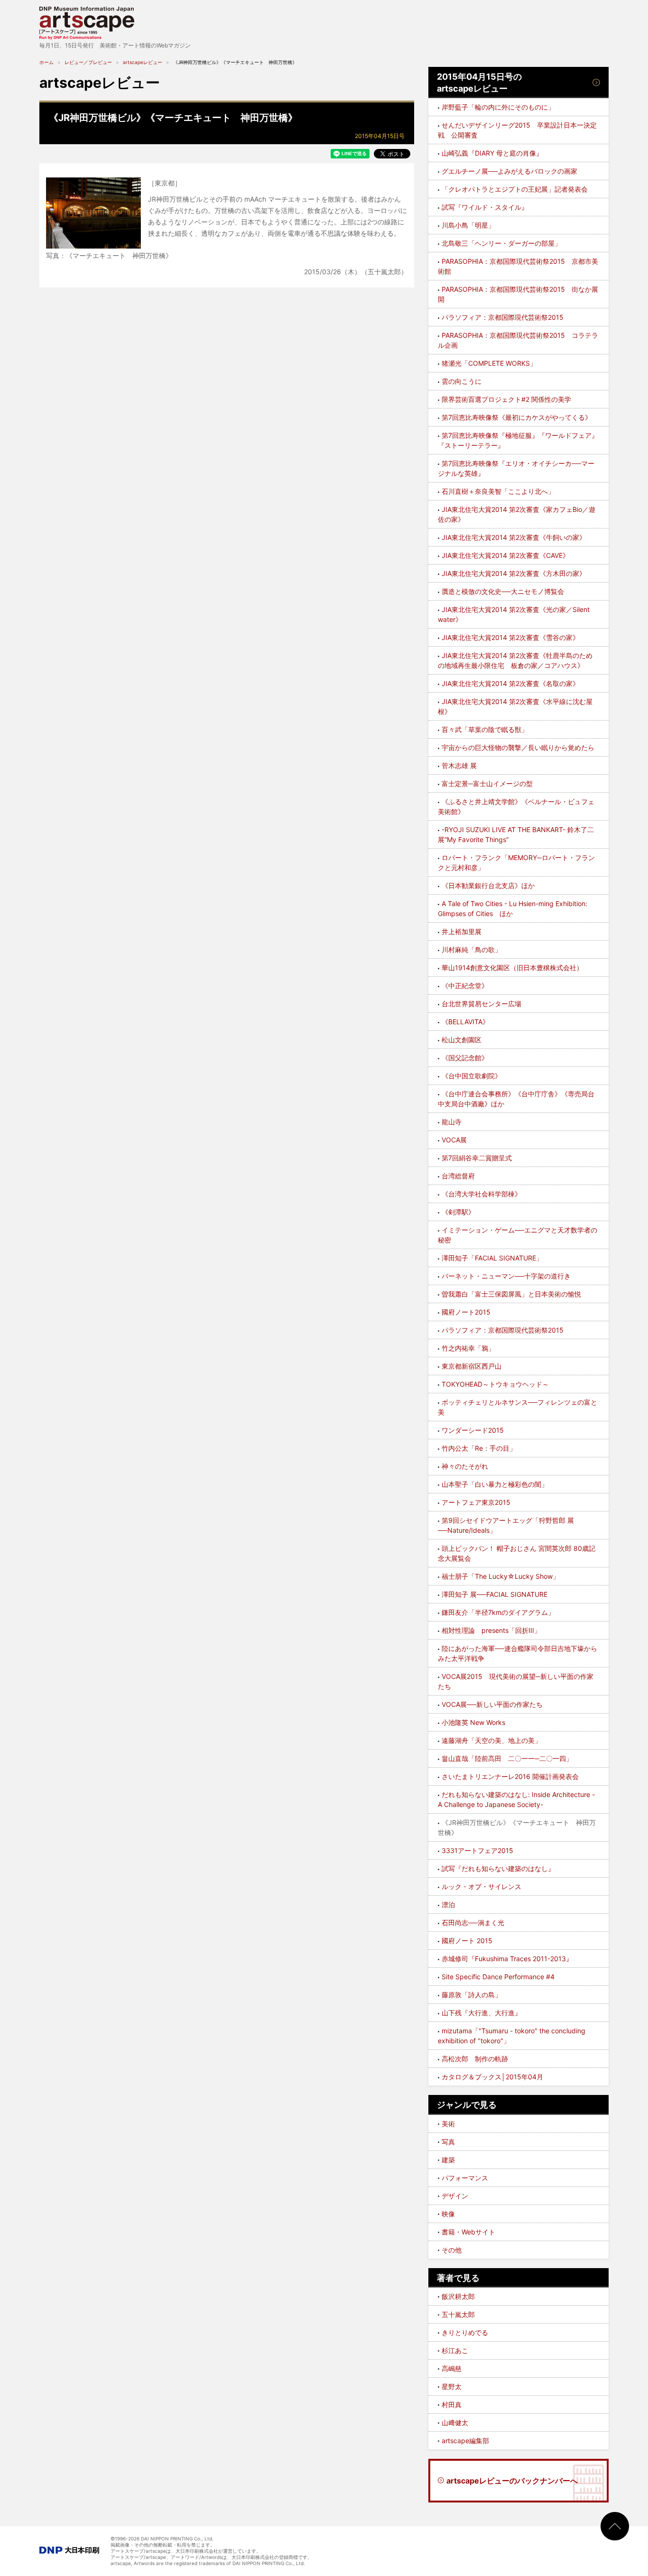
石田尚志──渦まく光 (473, 1923)
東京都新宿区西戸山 (472, 1366)
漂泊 (448, 1904)
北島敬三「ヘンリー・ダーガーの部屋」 (501, 243)
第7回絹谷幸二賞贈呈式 (477, 1158)
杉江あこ (455, 2350)
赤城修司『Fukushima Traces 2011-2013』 (507, 1959)
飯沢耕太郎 (458, 2296)
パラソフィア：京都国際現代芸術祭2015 (503, 317)
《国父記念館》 (465, 1058)
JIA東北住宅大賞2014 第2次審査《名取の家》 (510, 683)
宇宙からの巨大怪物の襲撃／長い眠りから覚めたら (518, 747)
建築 (448, 2160)
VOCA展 (454, 1140)
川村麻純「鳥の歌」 (472, 950)
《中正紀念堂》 (465, 986)
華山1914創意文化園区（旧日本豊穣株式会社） (512, 968)
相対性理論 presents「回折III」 (491, 1630)
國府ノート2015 (466, 1312)
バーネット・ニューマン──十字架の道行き (506, 1276)
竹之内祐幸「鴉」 (468, 1348)
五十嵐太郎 (458, 2314)
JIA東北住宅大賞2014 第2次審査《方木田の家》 (514, 573)
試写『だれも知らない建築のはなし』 (498, 1868)
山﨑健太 (455, 2423)
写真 (448, 2142)
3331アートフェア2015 (477, 1850)
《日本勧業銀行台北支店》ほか (488, 885)
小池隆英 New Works (473, 1722)
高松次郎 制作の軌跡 (475, 2059)
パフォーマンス (465, 2178)
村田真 (452, 2405)
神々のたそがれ (465, 1466)
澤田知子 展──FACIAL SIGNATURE (495, 1594)
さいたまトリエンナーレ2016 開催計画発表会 (510, 1776)
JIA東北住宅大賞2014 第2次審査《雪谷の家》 (510, 637)
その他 (452, 2250)
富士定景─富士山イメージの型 (487, 783)
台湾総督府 (458, 1176)
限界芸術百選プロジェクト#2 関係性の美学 (506, 399)
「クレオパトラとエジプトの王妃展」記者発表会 (515, 189)
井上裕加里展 (462, 931)
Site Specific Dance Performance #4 (498, 1977)
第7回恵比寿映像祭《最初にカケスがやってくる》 (517, 417)
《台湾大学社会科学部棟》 (481, 1194)
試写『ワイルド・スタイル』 (485, 207)
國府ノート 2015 (467, 1941)
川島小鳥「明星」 (468, 225)
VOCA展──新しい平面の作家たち (492, 1704)
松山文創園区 (462, 1040)
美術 (448, 2124)
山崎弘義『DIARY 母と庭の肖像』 (492, 153)
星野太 (452, 2386)
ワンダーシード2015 (473, 1430)
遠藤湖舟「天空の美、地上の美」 (491, 1740)
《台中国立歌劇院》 (472, 1076)
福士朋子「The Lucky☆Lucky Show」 (500, 1576)
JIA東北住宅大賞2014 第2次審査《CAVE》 (505, 555)
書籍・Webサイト (468, 2232)
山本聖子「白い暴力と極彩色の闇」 (495, 1484)
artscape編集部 (465, 2441)
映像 (448, 2214)
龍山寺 (452, 1122)
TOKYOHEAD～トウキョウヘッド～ (495, 1384)
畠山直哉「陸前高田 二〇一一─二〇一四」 (507, 1758)
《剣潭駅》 (458, 1212)
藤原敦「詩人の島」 (472, 1995)
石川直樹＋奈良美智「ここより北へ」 (498, 491)
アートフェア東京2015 (476, 1502)
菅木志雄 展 (459, 765)
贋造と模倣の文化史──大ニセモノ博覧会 (503, 591)
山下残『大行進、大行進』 (481, 2013)
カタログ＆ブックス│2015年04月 (492, 2077)
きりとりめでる (465, 2332)
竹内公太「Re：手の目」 (479, 1448)
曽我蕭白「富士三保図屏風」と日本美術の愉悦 (511, 1294)
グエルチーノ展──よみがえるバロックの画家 (509, 171)
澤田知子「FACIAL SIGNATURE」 (492, 1258)
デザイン (455, 2196)
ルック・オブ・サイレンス (481, 1886)
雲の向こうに (462, 381)
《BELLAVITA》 (465, 1022)
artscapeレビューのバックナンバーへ (512, 2481)
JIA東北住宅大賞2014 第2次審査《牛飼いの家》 (514, 537)
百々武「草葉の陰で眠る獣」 (485, 729)
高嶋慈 (452, 2368)
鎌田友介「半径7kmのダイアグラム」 (498, 1612)
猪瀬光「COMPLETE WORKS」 (489, 363)
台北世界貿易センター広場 (481, 1004)
